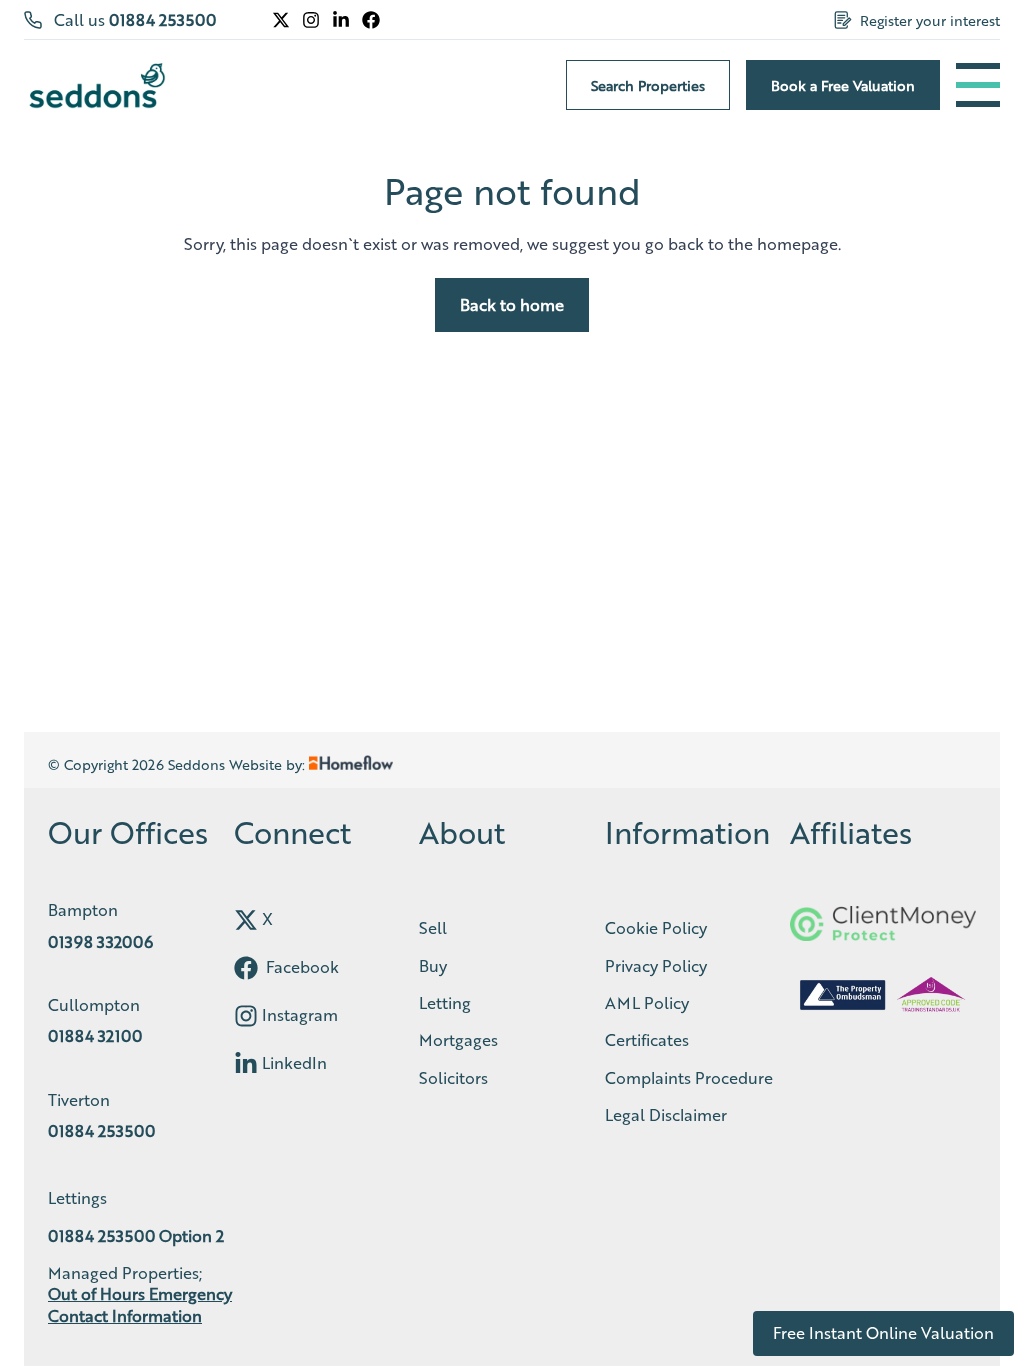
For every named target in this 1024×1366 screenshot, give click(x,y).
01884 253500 (162, 19)
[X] (281, 20)
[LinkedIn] (341, 20)
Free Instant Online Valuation (883, 1332)
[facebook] (246, 968)
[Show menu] (978, 85)
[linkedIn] (246, 1064)
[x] (246, 920)
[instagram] (246, 1016)
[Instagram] (311, 20)
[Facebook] (371, 20)
